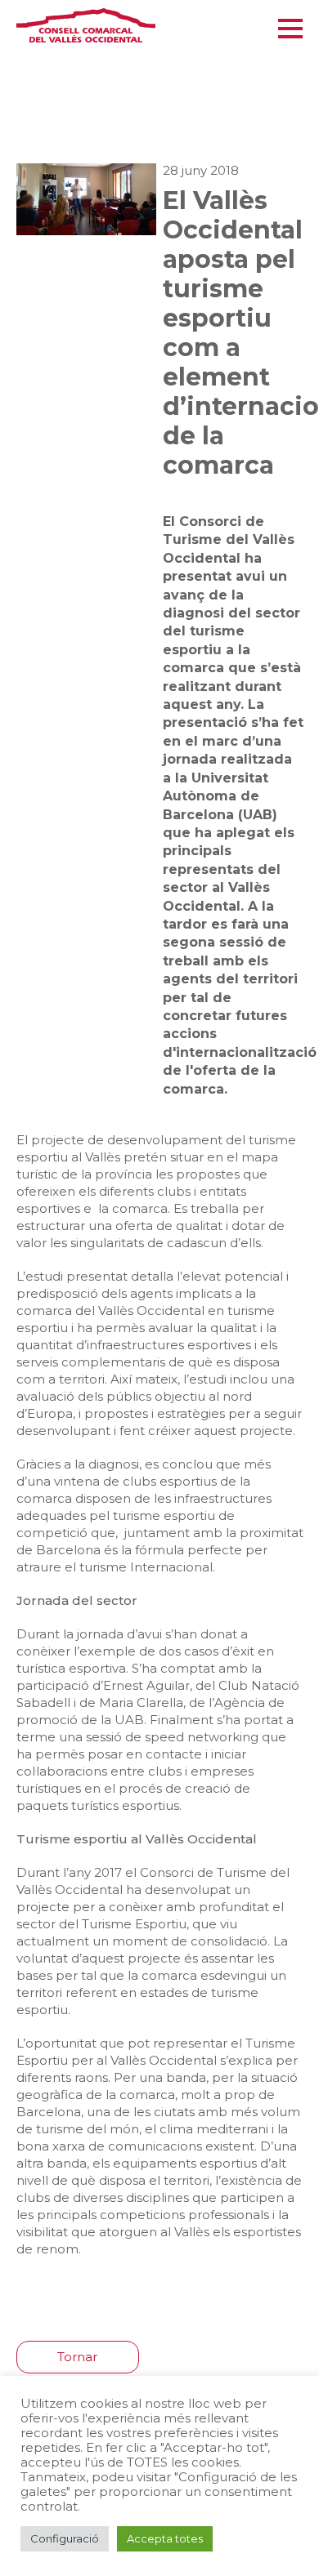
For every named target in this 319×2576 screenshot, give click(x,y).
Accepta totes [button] (165, 2538)
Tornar (77, 2357)
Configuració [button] (65, 2538)
